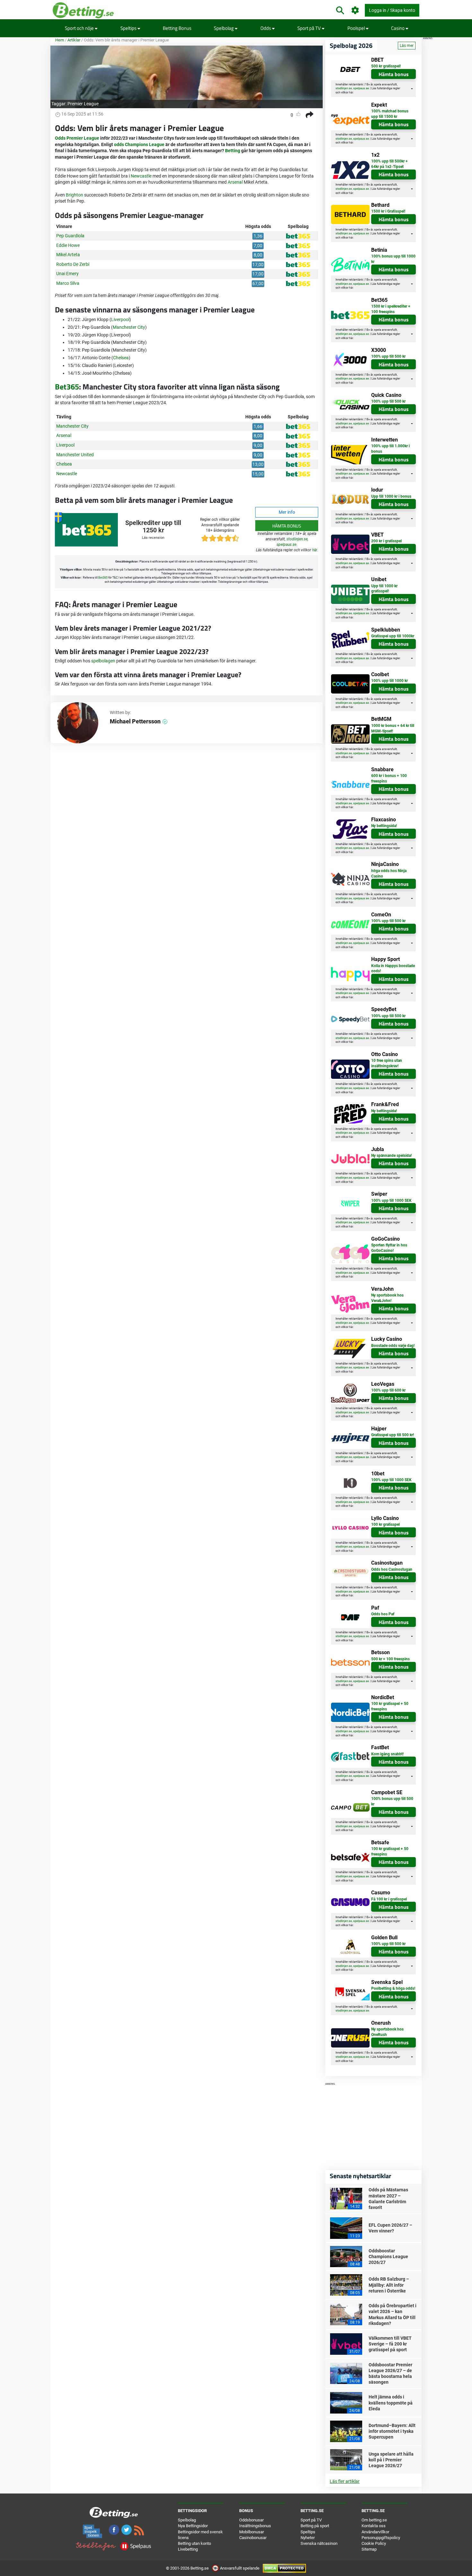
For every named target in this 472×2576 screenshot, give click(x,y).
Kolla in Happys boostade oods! (393, 969)
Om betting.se (374, 2520)
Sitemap (369, 2549)
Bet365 (67, 387)
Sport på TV (310, 28)
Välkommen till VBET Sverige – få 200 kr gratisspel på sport (390, 2344)
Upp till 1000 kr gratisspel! (384, 589)
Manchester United (75, 455)
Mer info (287, 512)
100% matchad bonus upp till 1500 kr (390, 114)
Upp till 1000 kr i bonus (391, 496)
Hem (60, 40)
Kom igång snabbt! (387, 1754)
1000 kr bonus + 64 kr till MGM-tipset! (393, 728)
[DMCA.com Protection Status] (284, 2568)
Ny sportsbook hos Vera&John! (387, 1298)
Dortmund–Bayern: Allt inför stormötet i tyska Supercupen (392, 2431)
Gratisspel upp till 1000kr (393, 636)
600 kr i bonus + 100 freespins (389, 778)
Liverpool (120, 319)
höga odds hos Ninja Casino (389, 873)
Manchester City (129, 327)
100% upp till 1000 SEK (391, 1201)
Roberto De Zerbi (73, 264)
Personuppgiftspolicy (381, 2538)
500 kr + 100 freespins (390, 1659)
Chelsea (121, 358)
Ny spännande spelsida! (391, 1156)
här (315, 550)
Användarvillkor (375, 2532)
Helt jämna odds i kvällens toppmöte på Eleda (391, 2403)
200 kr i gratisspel (386, 541)
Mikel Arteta (68, 255)
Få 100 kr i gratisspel (389, 1899)
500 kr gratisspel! (386, 66)
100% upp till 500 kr (388, 356)
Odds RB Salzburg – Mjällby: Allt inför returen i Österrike (389, 2285)
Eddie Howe (68, 245)
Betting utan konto (194, 2543)
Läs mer (407, 46)
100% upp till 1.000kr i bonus (390, 449)
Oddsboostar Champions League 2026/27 (388, 2257)
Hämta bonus (287, 526)
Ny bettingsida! (384, 826)
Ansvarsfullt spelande (240, 2568)
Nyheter (308, 2538)
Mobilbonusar (252, 2532)
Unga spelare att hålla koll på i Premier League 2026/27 (391, 2460)
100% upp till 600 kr (388, 1390)
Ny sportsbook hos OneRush (387, 2032)
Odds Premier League (77, 138)
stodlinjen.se (297, 539)
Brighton (74, 195)
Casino (398, 28)
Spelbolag (224, 28)
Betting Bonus (177, 28)
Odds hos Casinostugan (392, 1569)
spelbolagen (103, 661)
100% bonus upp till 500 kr (392, 1801)
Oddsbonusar (251, 2520)
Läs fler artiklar (345, 2481)
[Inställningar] (355, 10)
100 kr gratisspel (385, 1524)
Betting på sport (315, 2526)
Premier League (83, 104)
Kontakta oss (374, 2526)
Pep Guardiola (70, 236)
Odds (266, 28)
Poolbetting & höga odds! (393, 1988)
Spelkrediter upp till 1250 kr (153, 527)
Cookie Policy (374, 2543)
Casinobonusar (253, 2538)
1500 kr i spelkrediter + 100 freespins (391, 309)
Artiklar (74, 40)
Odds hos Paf (383, 1614)
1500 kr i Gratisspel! (388, 211)
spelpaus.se (286, 545)
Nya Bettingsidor (193, 2526)
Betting (233, 151)
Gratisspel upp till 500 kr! (393, 1435)
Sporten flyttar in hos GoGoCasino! (389, 1248)
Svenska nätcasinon (319, 2543)
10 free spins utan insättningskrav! (387, 1063)
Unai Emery (67, 274)
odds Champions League (139, 144)
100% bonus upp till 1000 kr (393, 259)
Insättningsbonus (255, 2526)
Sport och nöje (80, 28)
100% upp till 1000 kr (389, 681)
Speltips (129, 28)
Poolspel (357, 28)
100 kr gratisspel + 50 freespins (390, 1706)
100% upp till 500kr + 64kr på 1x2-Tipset (389, 164)
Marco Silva (68, 283)
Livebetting (188, 2549)
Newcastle (141, 176)
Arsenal (235, 182)
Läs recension (153, 538)
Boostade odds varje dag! (393, 1346)
